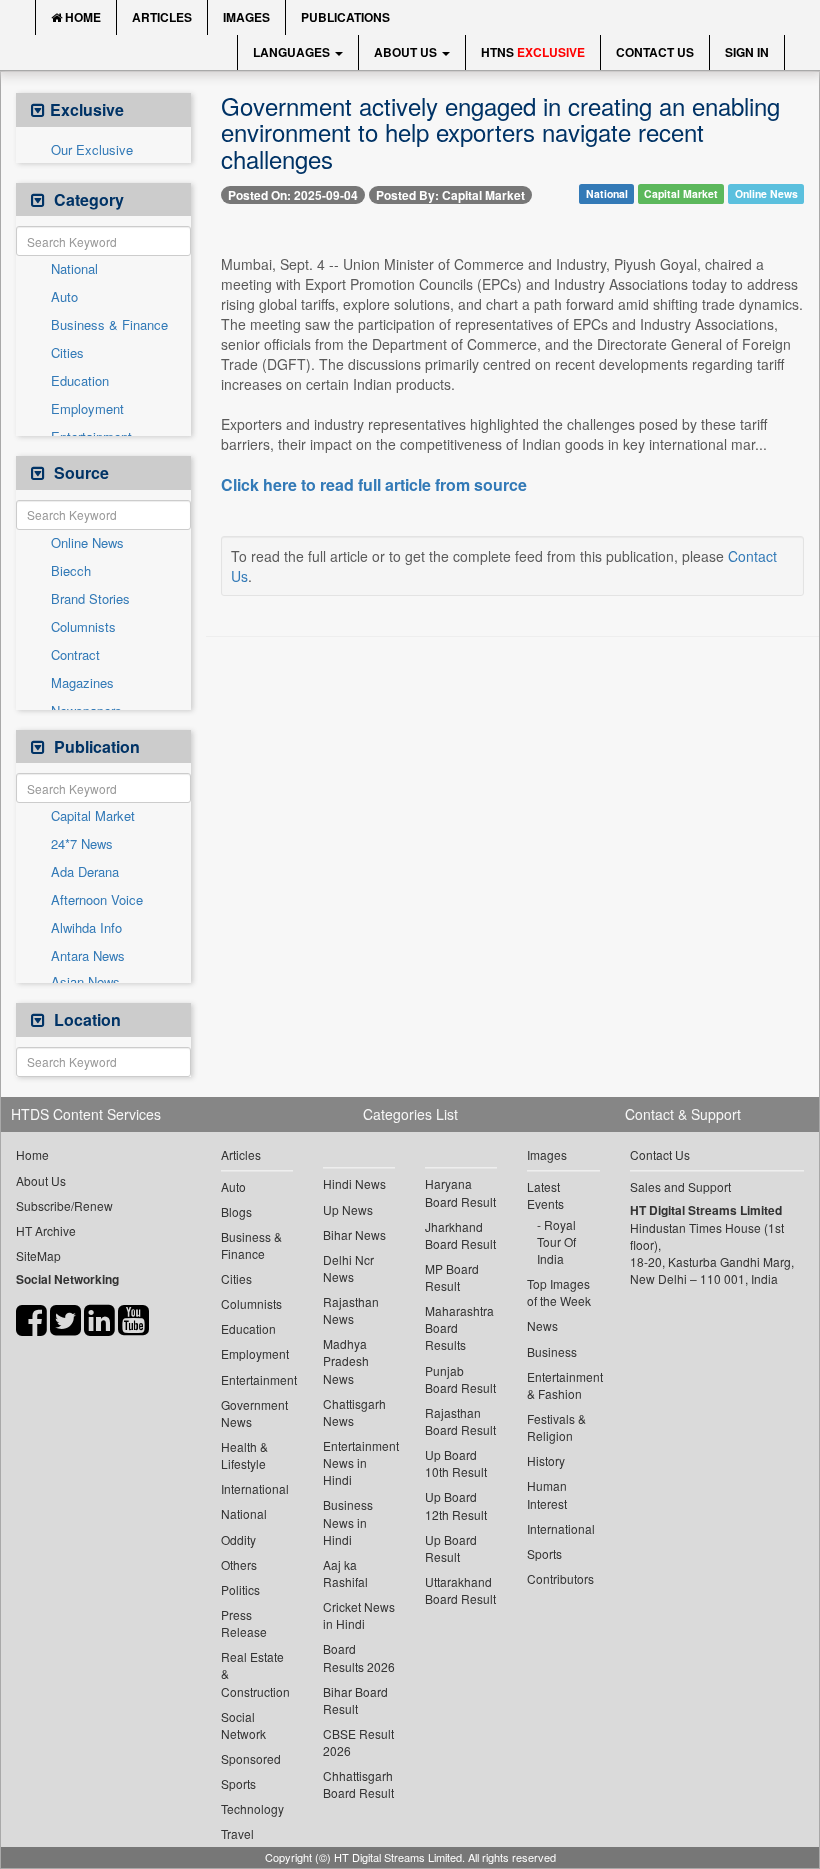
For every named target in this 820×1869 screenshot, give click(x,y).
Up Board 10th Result (456, 1463)
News (542, 1325)
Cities (67, 353)
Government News (254, 1413)
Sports (238, 1783)
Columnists (83, 627)
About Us (407, 52)
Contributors (560, 1578)
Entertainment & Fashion (563, 1385)
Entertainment (257, 1379)
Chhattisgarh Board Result (358, 1784)
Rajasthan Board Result (460, 1421)
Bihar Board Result (355, 1700)
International (255, 1488)
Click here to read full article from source (374, 485)
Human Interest (547, 1494)
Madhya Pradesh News (346, 1360)
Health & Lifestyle (244, 1455)
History (546, 1460)
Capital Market (93, 816)
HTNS (533, 52)
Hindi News (354, 1183)
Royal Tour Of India (556, 1241)
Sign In (747, 52)
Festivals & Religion (556, 1427)
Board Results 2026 (359, 1657)
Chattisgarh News (354, 1412)
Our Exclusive (92, 150)
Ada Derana (85, 872)
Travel (237, 1833)
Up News (348, 1209)
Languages (293, 52)
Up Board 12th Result (456, 1505)
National (74, 269)
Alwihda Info (86, 928)
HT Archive (46, 1230)
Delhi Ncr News (348, 1268)
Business (552, 1351)
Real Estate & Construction (255, 1673)
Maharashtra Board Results (459, 1327)
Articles (162, 17)
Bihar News (354, 1234)
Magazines (82, 683)
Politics (240, 1589)
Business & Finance (109, 325)
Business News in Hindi (348, 1521)
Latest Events (545, 1195)
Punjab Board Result (460, 1379)
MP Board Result (452, 1277)
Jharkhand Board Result (460, 1235)
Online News (87, 543)
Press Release (244, 1623)
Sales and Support (680, 1186)
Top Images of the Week (559, 1292)
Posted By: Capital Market (450, 195)
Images (246, 17)
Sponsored (251, 1758)
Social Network (243, 1725)
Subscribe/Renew (64, 1205)
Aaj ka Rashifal (345, 1573)
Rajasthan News (351, 1310)
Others (239, 1564)
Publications (345, 17)
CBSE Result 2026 (358, 1742)
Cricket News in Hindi (359, 1615)
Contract (75, 655)
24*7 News (82, 844)
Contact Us (655, 52)
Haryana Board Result (460, 1192)
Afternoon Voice (97, 900)
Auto (64, 297)
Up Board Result (451, 1548)
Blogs (236, 1211)
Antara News (88, 956)
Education (80, 381)
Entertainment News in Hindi (359, 1462)
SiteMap (38, 1255)
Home (81, 17)
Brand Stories (90, 599)
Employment (87, 409)
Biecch (71, 571)
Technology (252, 1808)
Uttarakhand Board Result (460, 1590)
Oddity (238, 1539)
